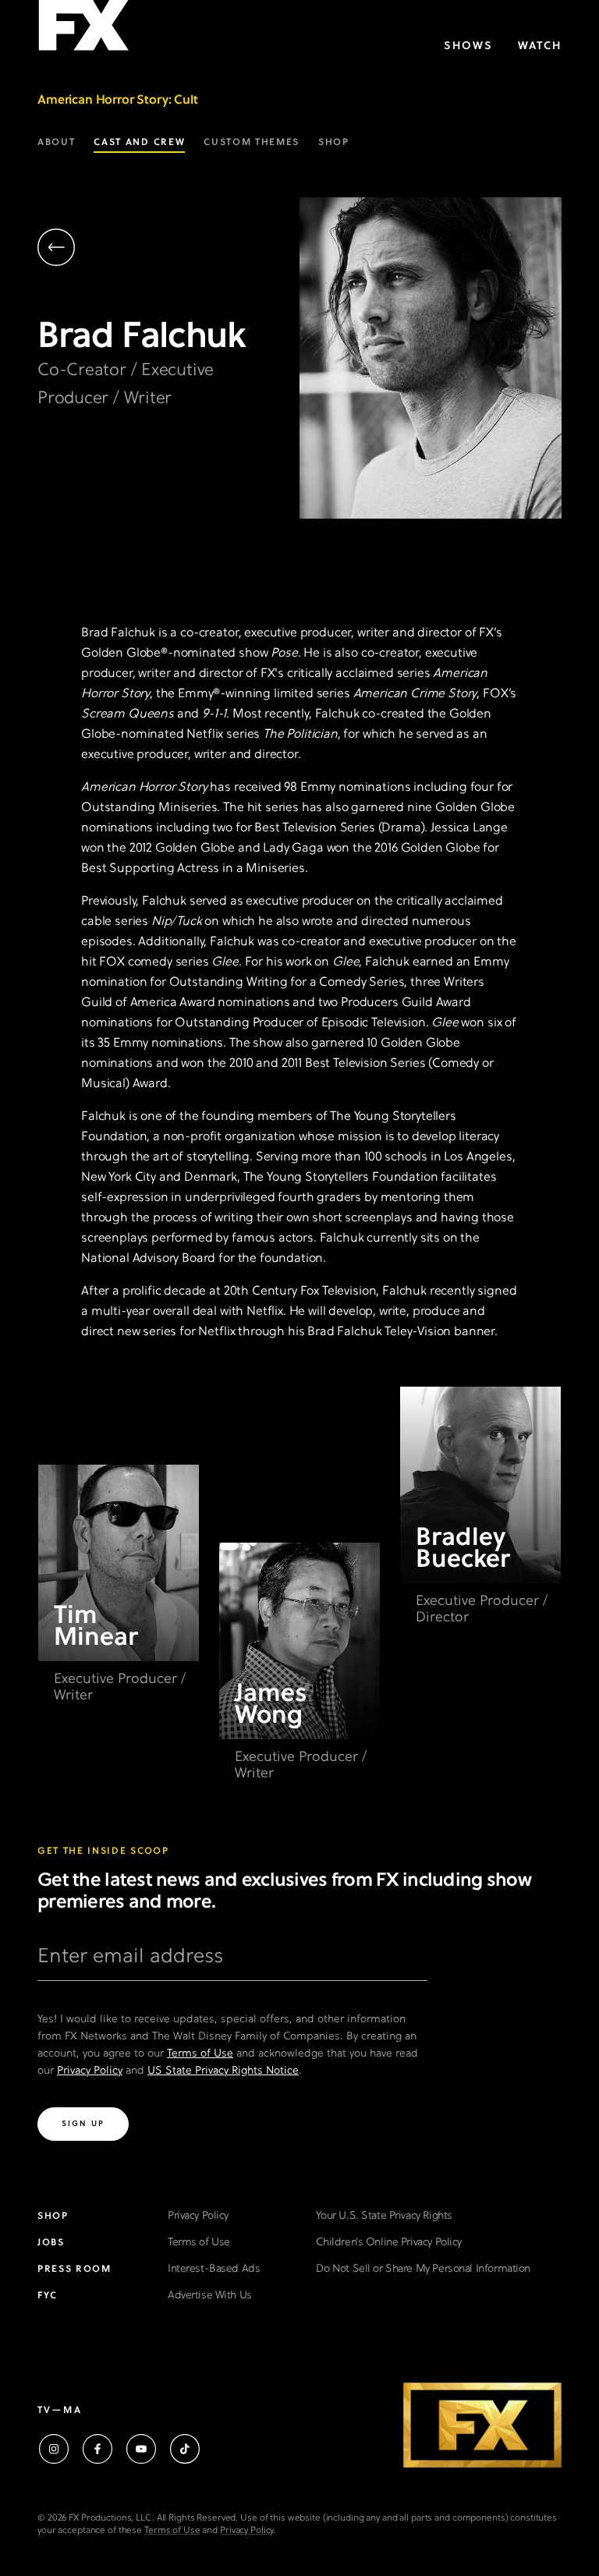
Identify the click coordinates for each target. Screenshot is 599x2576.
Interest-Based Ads (214, 2269)
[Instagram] (54, 2449)
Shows (468, 46)
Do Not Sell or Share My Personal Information (423, 2269)
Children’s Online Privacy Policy (389, 2243)
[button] (168, 249)
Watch (540, 46)
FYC (48, 2296)
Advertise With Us (210, 2296)
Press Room (74, 2270)
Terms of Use (200, 2054)
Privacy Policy (90, 2071)
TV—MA (60, 2411)
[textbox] (232, 1963)
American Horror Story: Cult (118, 101)
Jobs (51, 2243)
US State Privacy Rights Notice (223, 2071)
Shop (53, 2216)
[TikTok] (185, 2449)
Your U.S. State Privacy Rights (384, 2216)
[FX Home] (83, 30)
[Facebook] (97, 2449)
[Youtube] (141, 2449)
